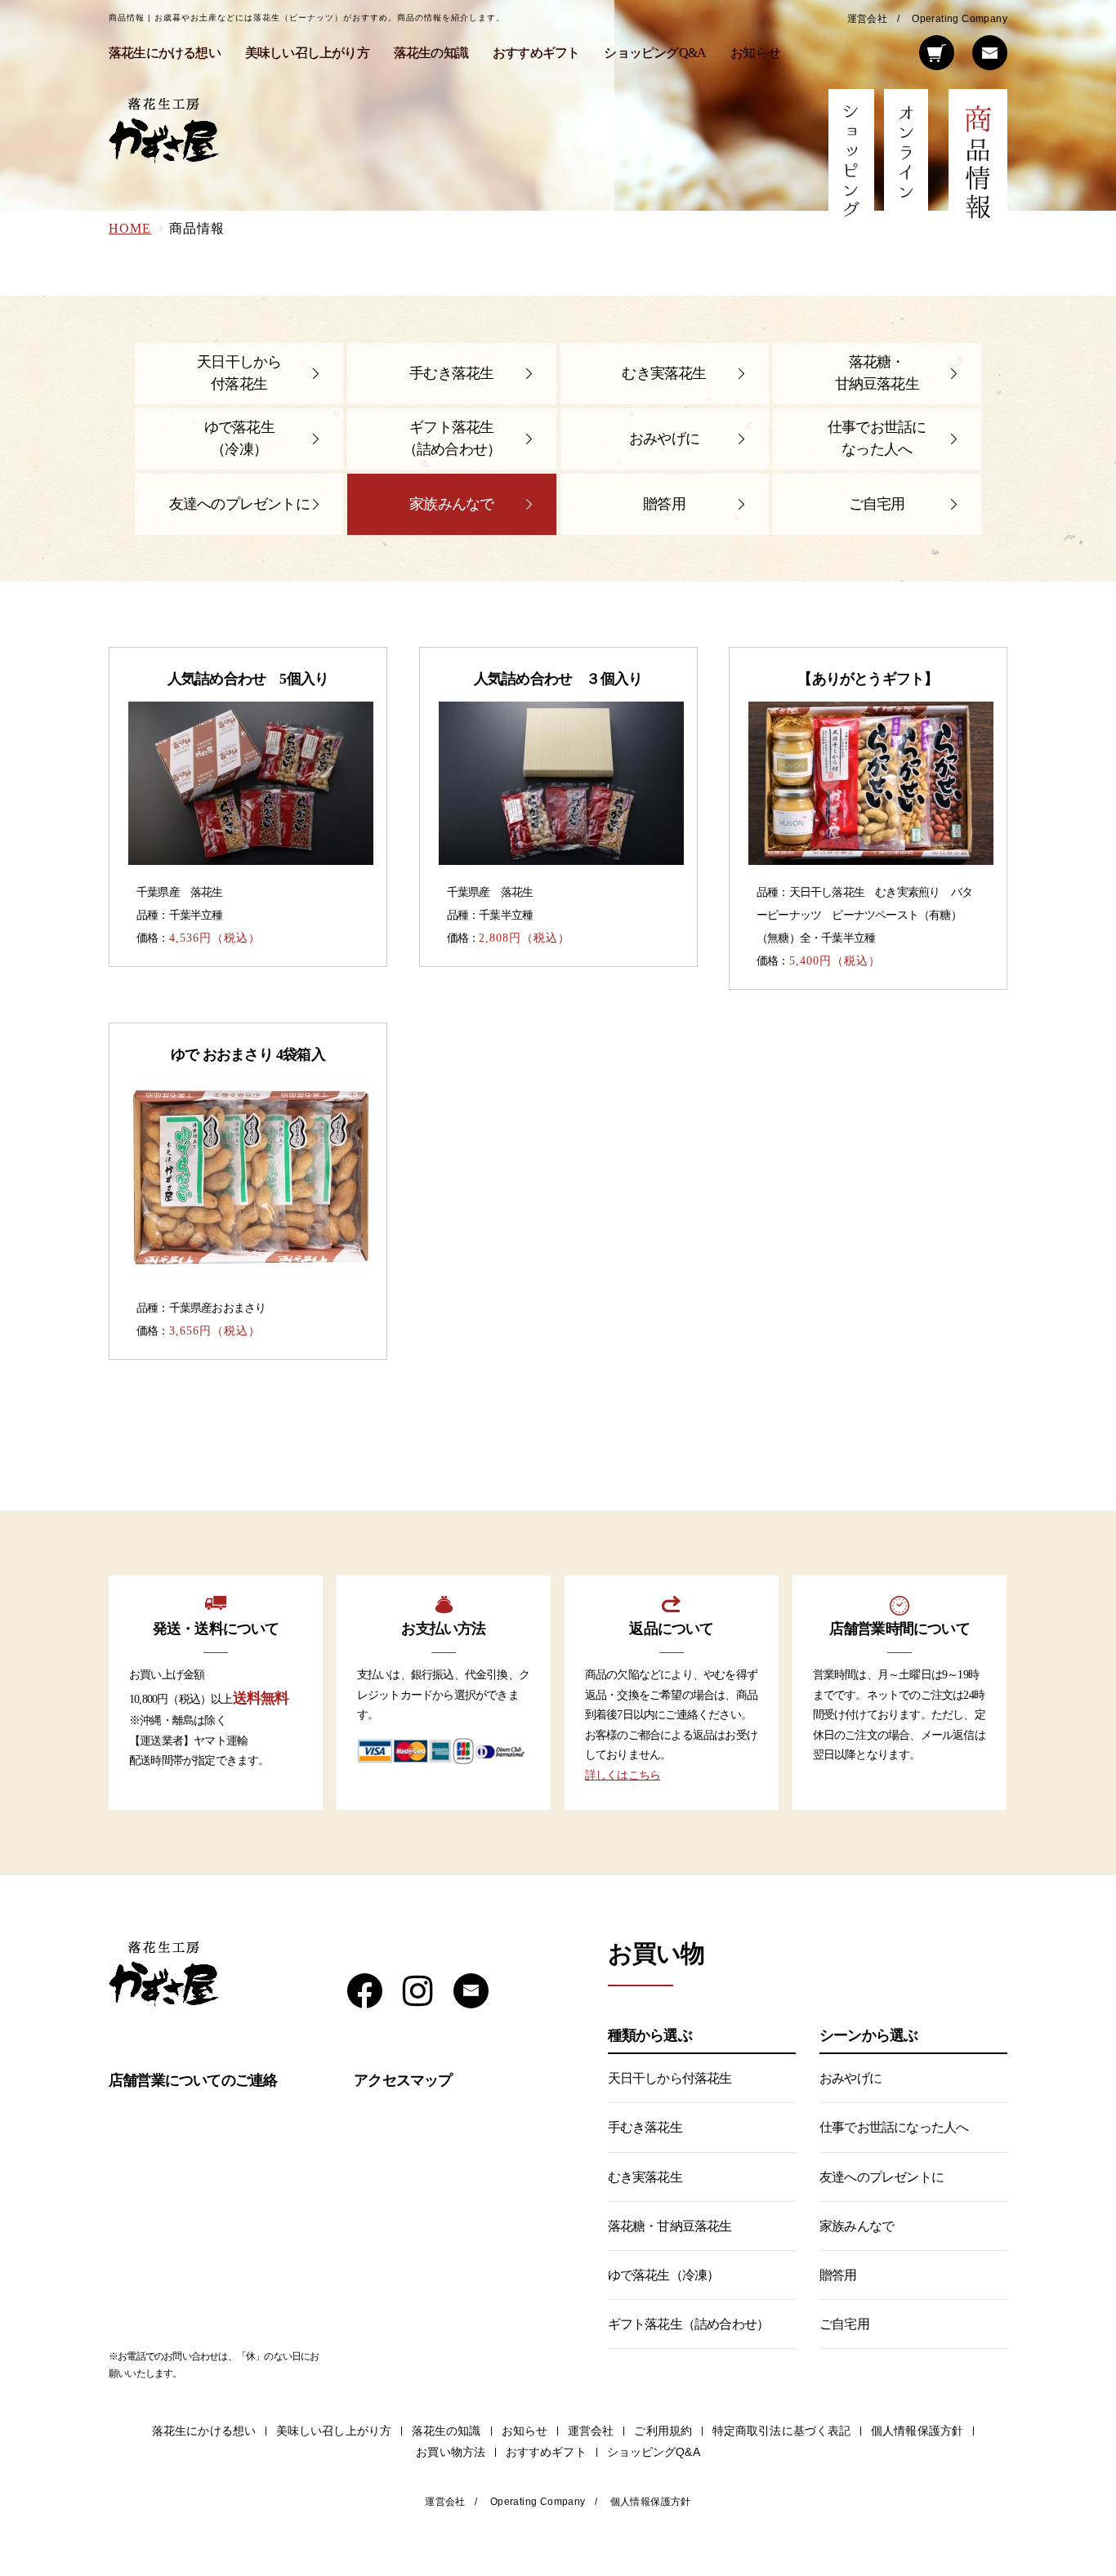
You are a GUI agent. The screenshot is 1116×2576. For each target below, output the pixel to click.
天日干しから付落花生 (239, 373)
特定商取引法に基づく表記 (781, 2431)
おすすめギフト (536, 53)
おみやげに (664, 439)
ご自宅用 (877, 504)
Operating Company (960, 19)
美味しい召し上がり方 (307, 53)
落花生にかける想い (165, 53)
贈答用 (664, 504)
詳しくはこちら (623, 1775)
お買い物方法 (451, 2452)
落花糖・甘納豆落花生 (877, 373)
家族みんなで (451, 504)
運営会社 (868, 19)
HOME (130, 228)
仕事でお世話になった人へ (877, 438)
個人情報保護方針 (917, 2431)
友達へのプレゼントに (239, 504)
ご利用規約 (663, 2431)
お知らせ (755, 53)
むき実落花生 (664, 373)
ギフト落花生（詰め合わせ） (452, 438)
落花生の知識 (431, 53)
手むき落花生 (451, 373)
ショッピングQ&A (655, 53)
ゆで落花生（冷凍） (239, 438)
